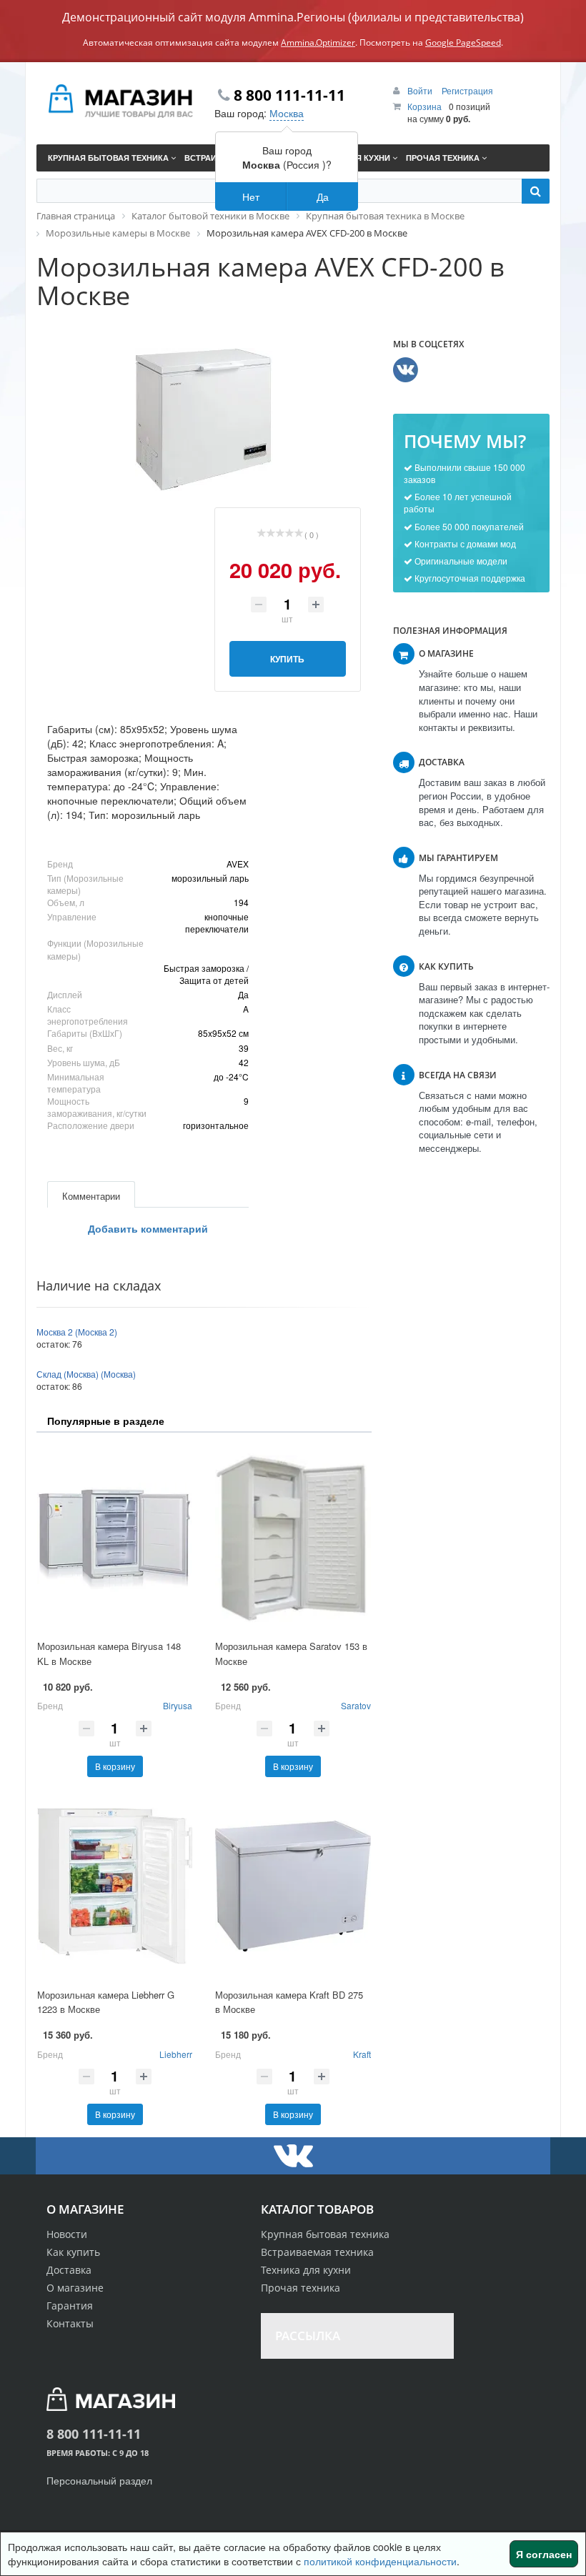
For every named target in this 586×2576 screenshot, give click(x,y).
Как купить (73, 2252)
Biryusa (178, 1705)
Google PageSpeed (463, 43)
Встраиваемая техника (317, 2252)
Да (323, 197)
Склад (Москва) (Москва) (86, 1374)
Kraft (362, 2054)
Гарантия (70, 2306)
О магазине (75, 2288)
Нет (251, 197)
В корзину (115, 1766)
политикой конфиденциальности (380, 2561)
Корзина (424, 106)
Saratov (356, 1705)
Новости (67, 2234)
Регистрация (467, 90)
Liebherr (176, 2054)
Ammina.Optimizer (318, 43)
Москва (287, 113)
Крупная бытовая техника (325, 2234)
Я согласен (544, 2554)
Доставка (69, 2270)
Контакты (70, 2323)
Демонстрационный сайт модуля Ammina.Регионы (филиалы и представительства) (293, 17)
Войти (421, 90)
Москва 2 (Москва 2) (77, 1332)
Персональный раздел (99, 2480)
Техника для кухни (306, 2270)
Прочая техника (301, 2288)
